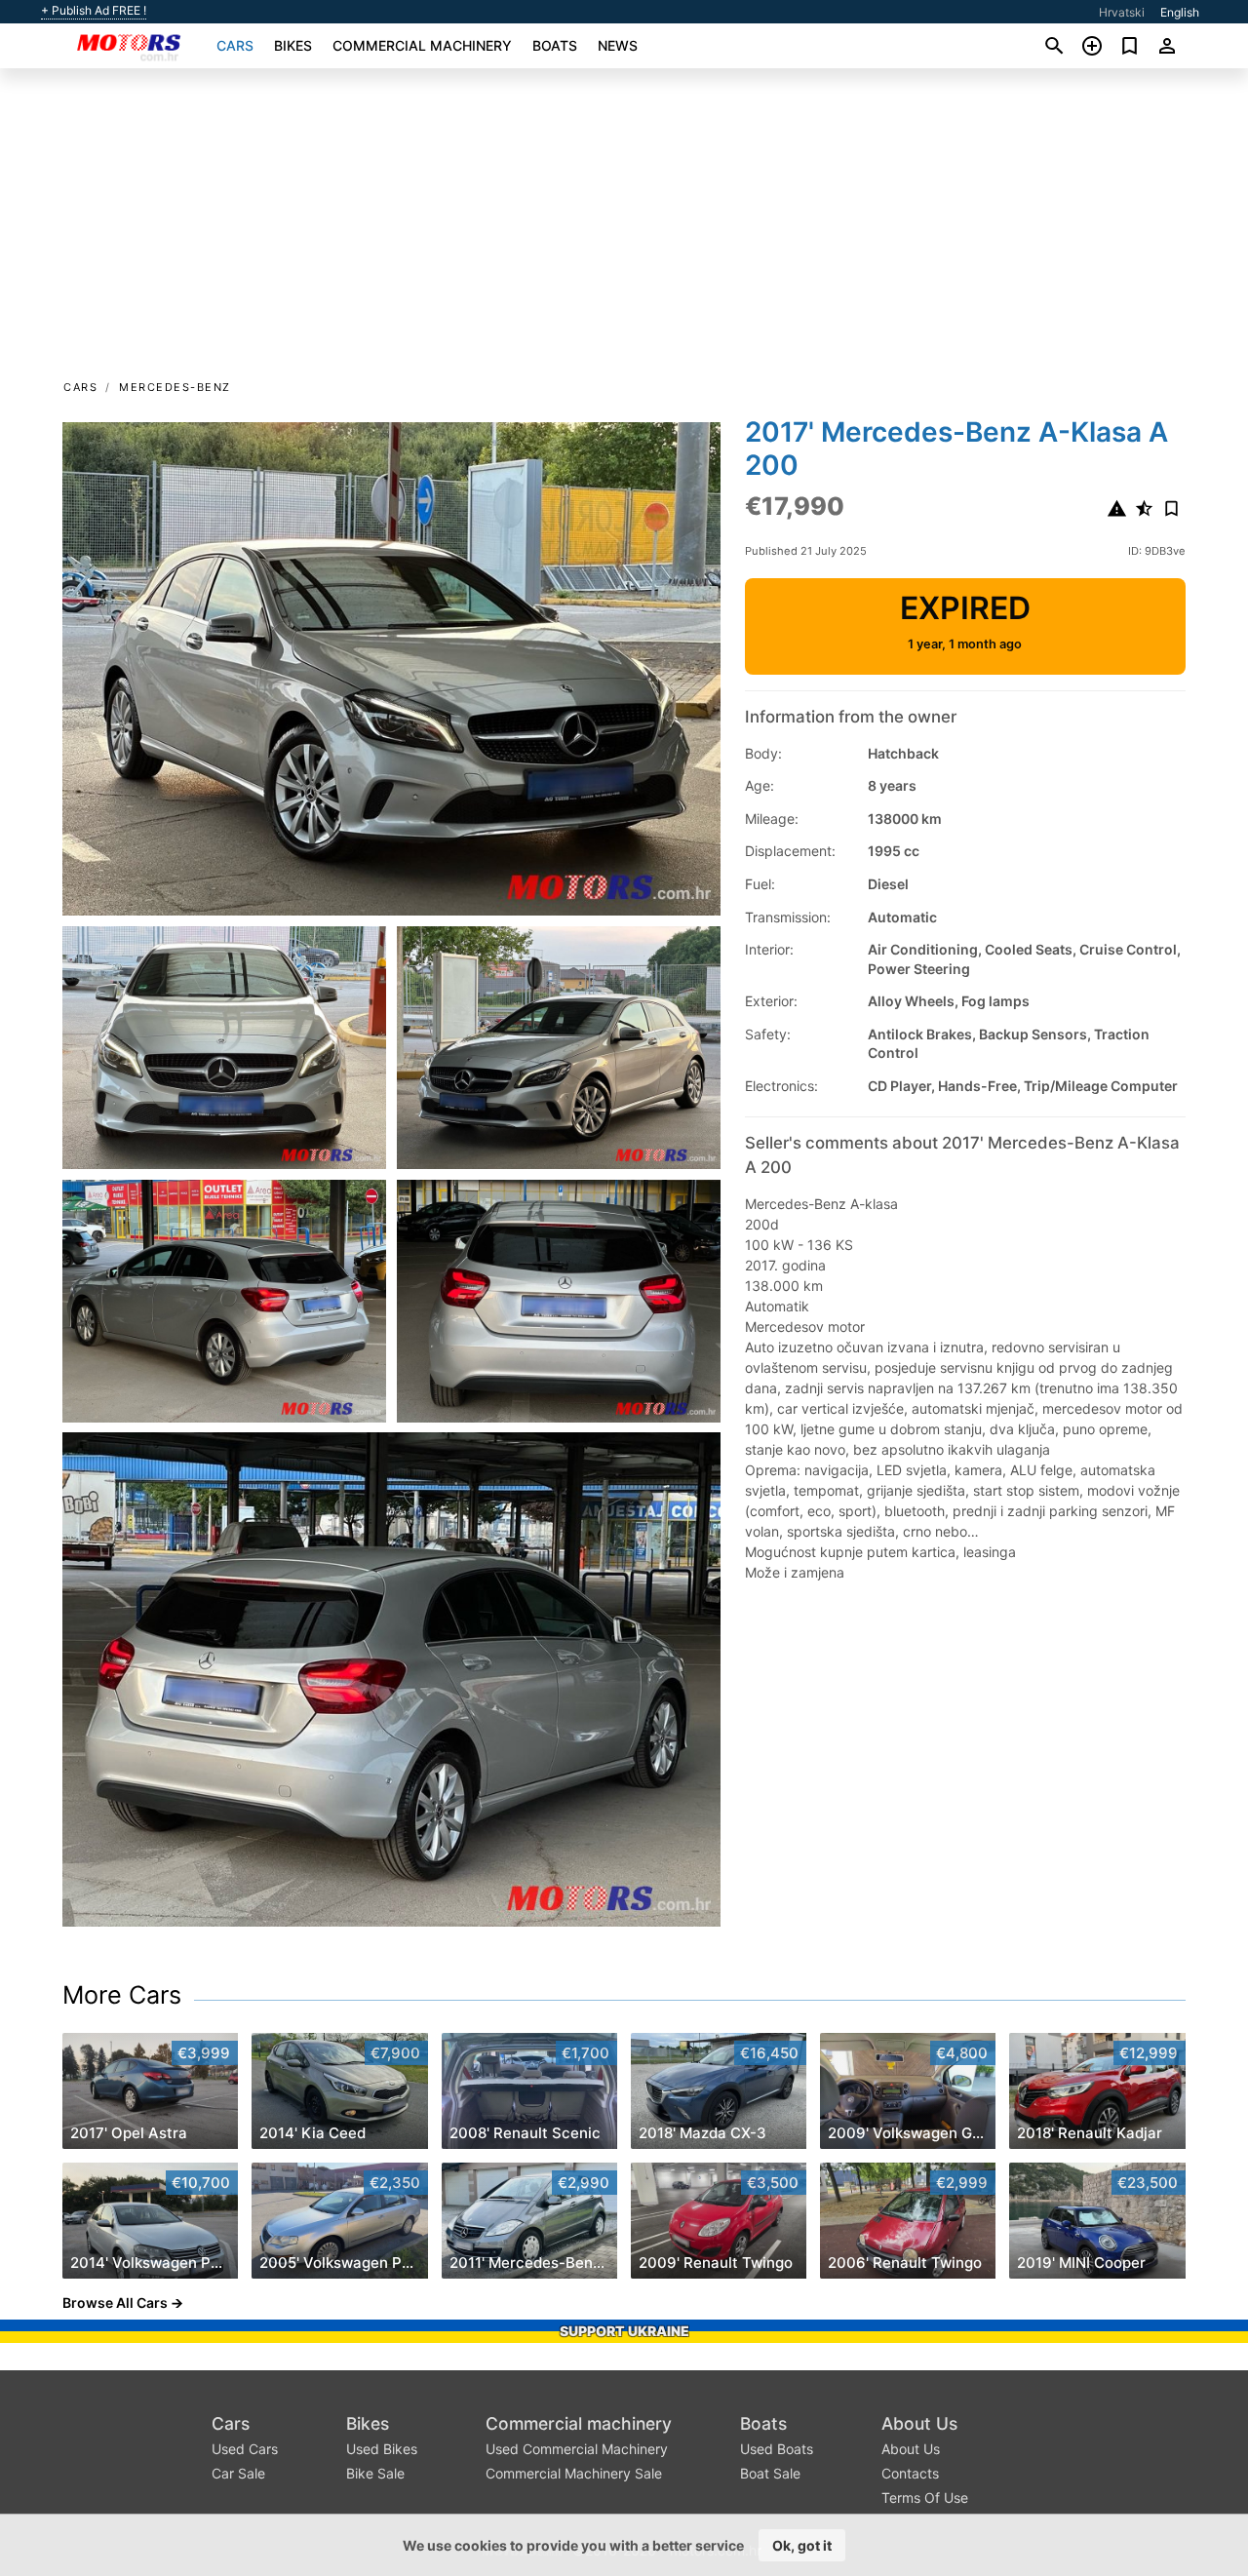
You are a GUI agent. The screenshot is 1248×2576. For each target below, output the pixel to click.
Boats (555, 45)
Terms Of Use (925, 2498)
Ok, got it (802, 2545)
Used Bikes (382, 2449)
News (618, 45)
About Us (919, 2423)
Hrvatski (1122, 12)
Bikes (293, 45)
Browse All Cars (115, 2303)
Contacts (910, 2473)
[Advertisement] (624, 230)
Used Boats (777, 2449)
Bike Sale (375, 2473)
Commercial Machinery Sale (574, 2473)
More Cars (122, 1995)
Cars (235, 45)
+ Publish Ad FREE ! (94, 11)
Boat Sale (770, 2473)
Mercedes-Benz (175, 387)
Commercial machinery (422, 45)
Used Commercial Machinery (577, 2449)
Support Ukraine (624, 2331)
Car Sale (238, 2473)
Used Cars (245, 2449)
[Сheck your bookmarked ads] (1130, 46)
